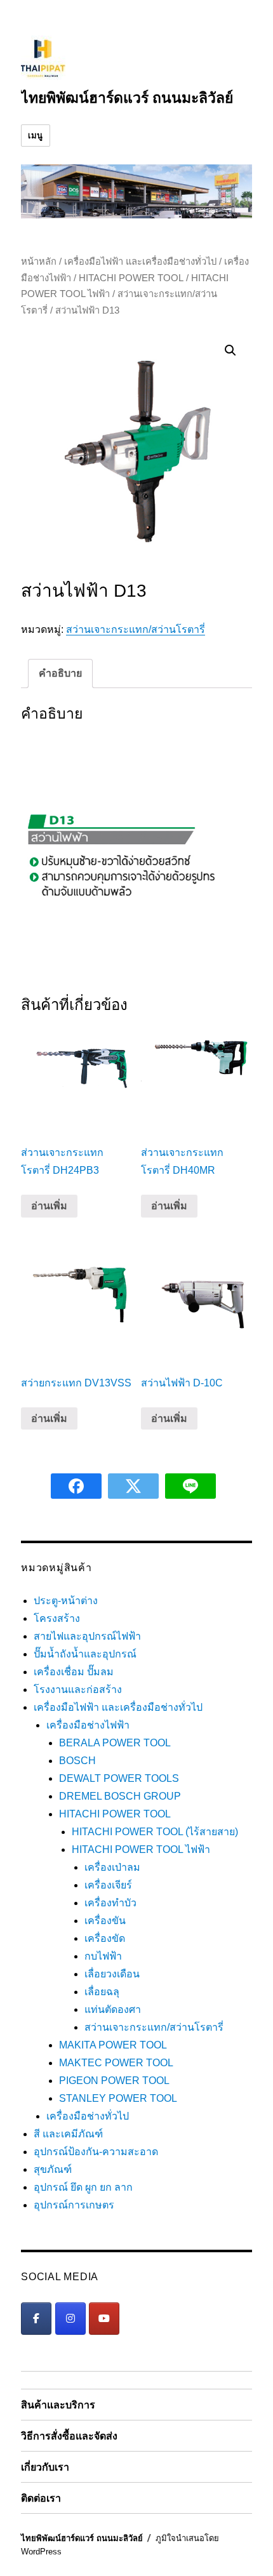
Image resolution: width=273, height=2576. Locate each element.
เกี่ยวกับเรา (45, 2467)
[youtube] (104, 2319)
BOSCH (77, 1761)
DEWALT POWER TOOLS (119, 1778)
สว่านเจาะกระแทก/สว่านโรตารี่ (136, 629)
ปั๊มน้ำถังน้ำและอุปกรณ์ (85, 1654)
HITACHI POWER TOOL (131, 278)
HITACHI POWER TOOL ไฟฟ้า (141, 1849)
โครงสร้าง (57, 1618)
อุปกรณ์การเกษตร (74, 2205)
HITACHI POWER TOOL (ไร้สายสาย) (155, 1832)
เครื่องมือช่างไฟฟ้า (88, 1725)
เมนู (36, 136)
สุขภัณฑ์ (53, 2169)
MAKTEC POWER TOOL (116, 2063)
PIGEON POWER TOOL (114, 2081)
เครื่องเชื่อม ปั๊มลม (74, 1672)
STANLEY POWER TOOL (118, 2098)
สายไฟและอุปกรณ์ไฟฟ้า (87, 1636)
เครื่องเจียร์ (108, 1885)
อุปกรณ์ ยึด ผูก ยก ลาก (83, 2187)
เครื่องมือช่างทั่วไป (88, 2116)
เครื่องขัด (105, 1938)
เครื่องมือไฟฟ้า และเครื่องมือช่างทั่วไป (140, 262)
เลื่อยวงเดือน (112, 1974)
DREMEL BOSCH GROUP (120, 1796)
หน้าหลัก (39, 262)
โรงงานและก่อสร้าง (78, 1690)
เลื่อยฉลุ (102, 1992)
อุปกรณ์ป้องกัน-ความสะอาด (96, 2152)
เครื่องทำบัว (110, 1903)
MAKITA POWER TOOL (113, 2045)
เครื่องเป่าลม (112, 1867)
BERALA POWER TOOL (115, 1743)
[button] (230, 350)
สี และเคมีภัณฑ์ (68, 2134)
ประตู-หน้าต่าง (66, 1601)
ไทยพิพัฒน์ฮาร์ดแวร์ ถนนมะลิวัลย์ (127, 98)
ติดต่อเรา (41, 2498)
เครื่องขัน (105, 1921)
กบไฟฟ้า (103, 1956)
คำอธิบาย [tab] (60, 673)
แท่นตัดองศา (113, 2009)
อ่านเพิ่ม (49, 1206)
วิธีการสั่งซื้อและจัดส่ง (69, 2436)
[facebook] (36, 2319)
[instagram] (70, 2319)
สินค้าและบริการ (58, 2405)
